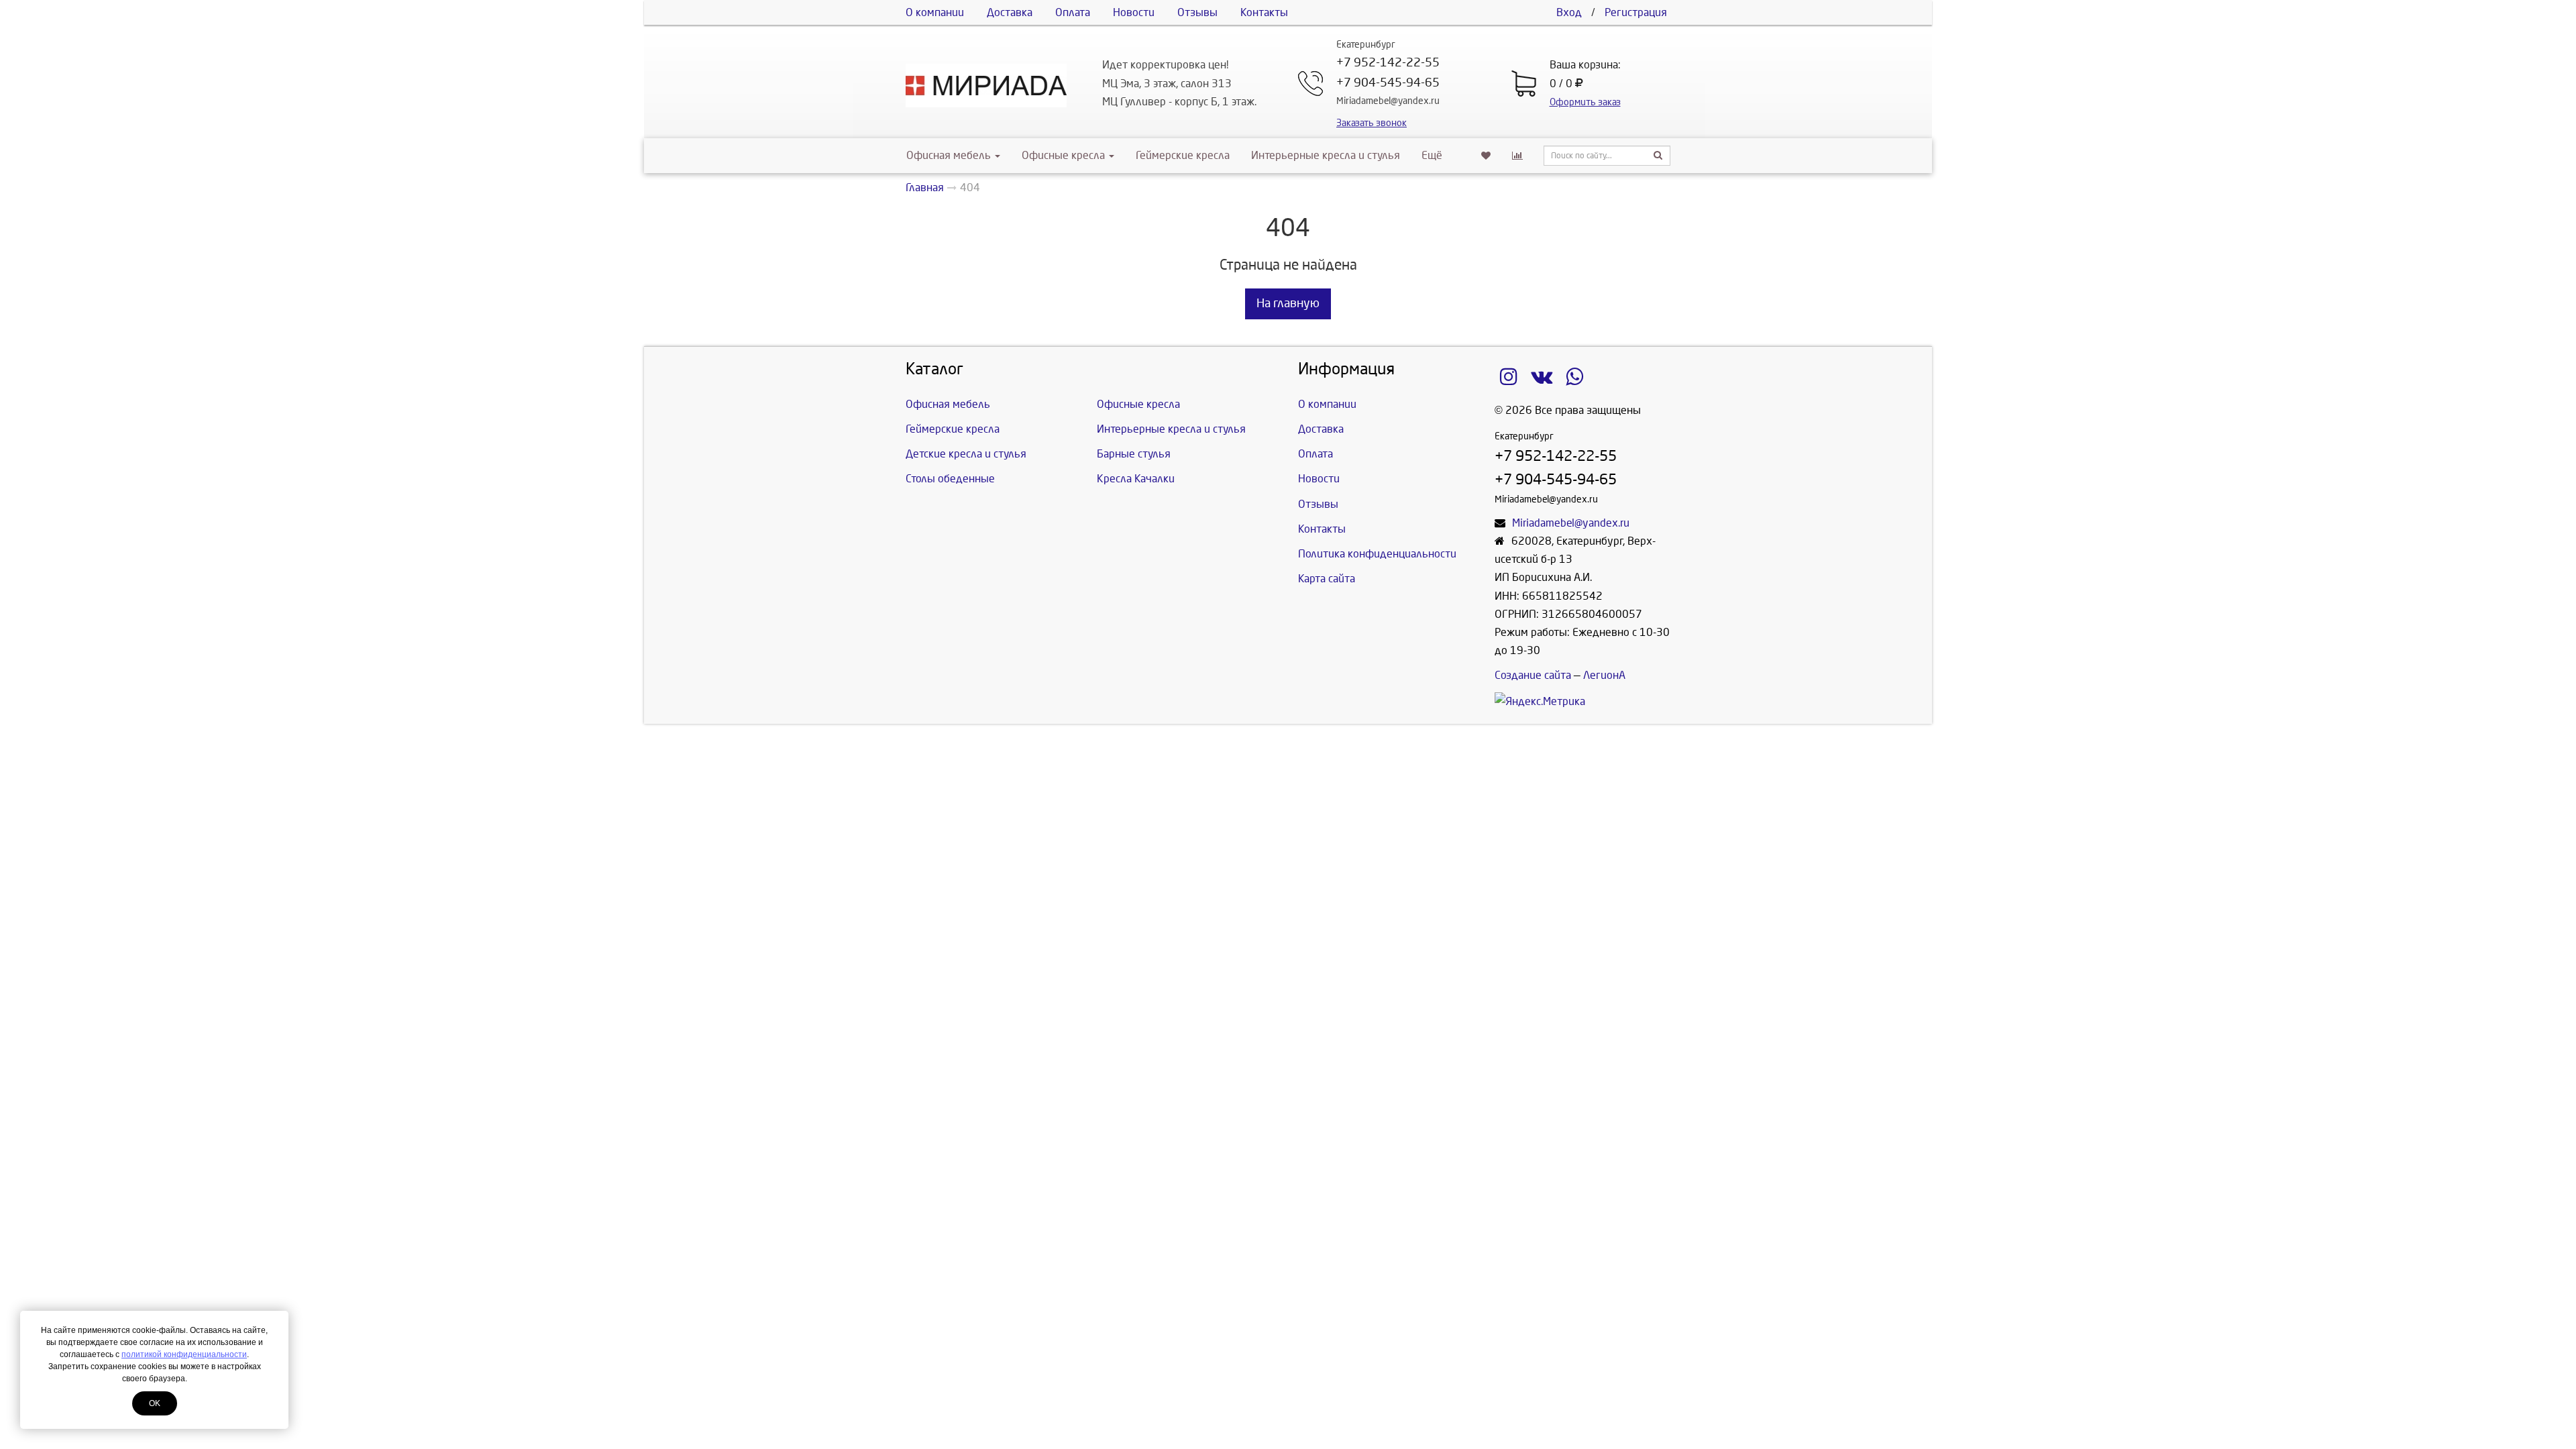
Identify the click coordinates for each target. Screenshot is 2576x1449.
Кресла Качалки (1136, 479)
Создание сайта (1533, 675)
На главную (1288, 304)
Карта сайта (1327, 579)
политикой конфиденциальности (184, 1354)
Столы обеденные (950, 479)
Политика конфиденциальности (1377, 554)
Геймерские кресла (1183, 155)
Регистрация (1636, 12)
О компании (935, 12)
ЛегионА (1604, 675)
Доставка (1010, 12)
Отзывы (1197, 12)
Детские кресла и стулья (966, 454)
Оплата (1073, 12)
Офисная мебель (949, 155)
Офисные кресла (1065, 155)
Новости (1134, 12)
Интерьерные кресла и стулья (1326, 155)
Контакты (1264, 12)
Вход (1569, 12)
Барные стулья (1134, 454)
